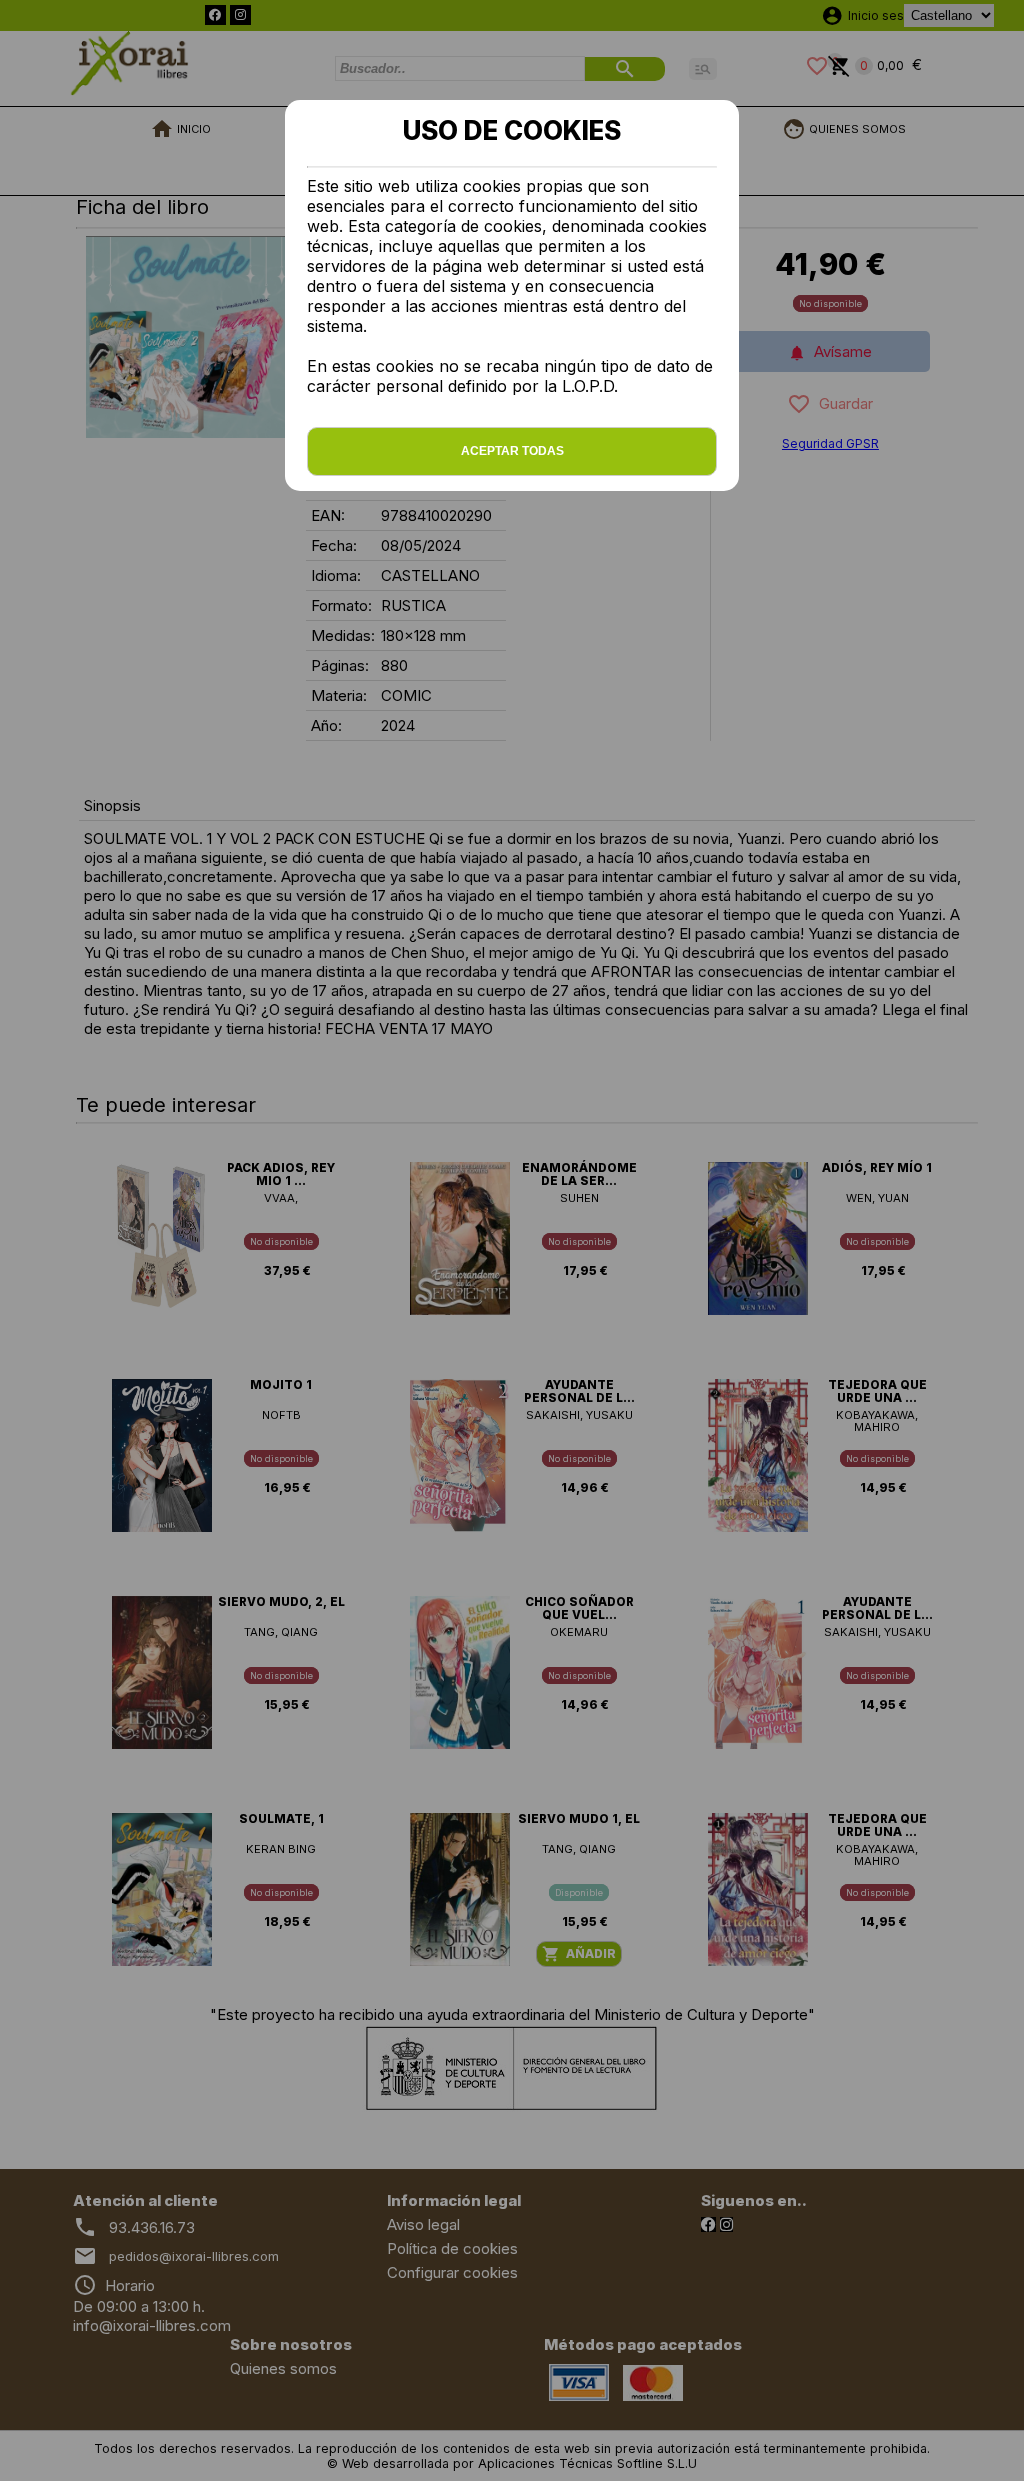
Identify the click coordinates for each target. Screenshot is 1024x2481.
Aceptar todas (512, 451)
